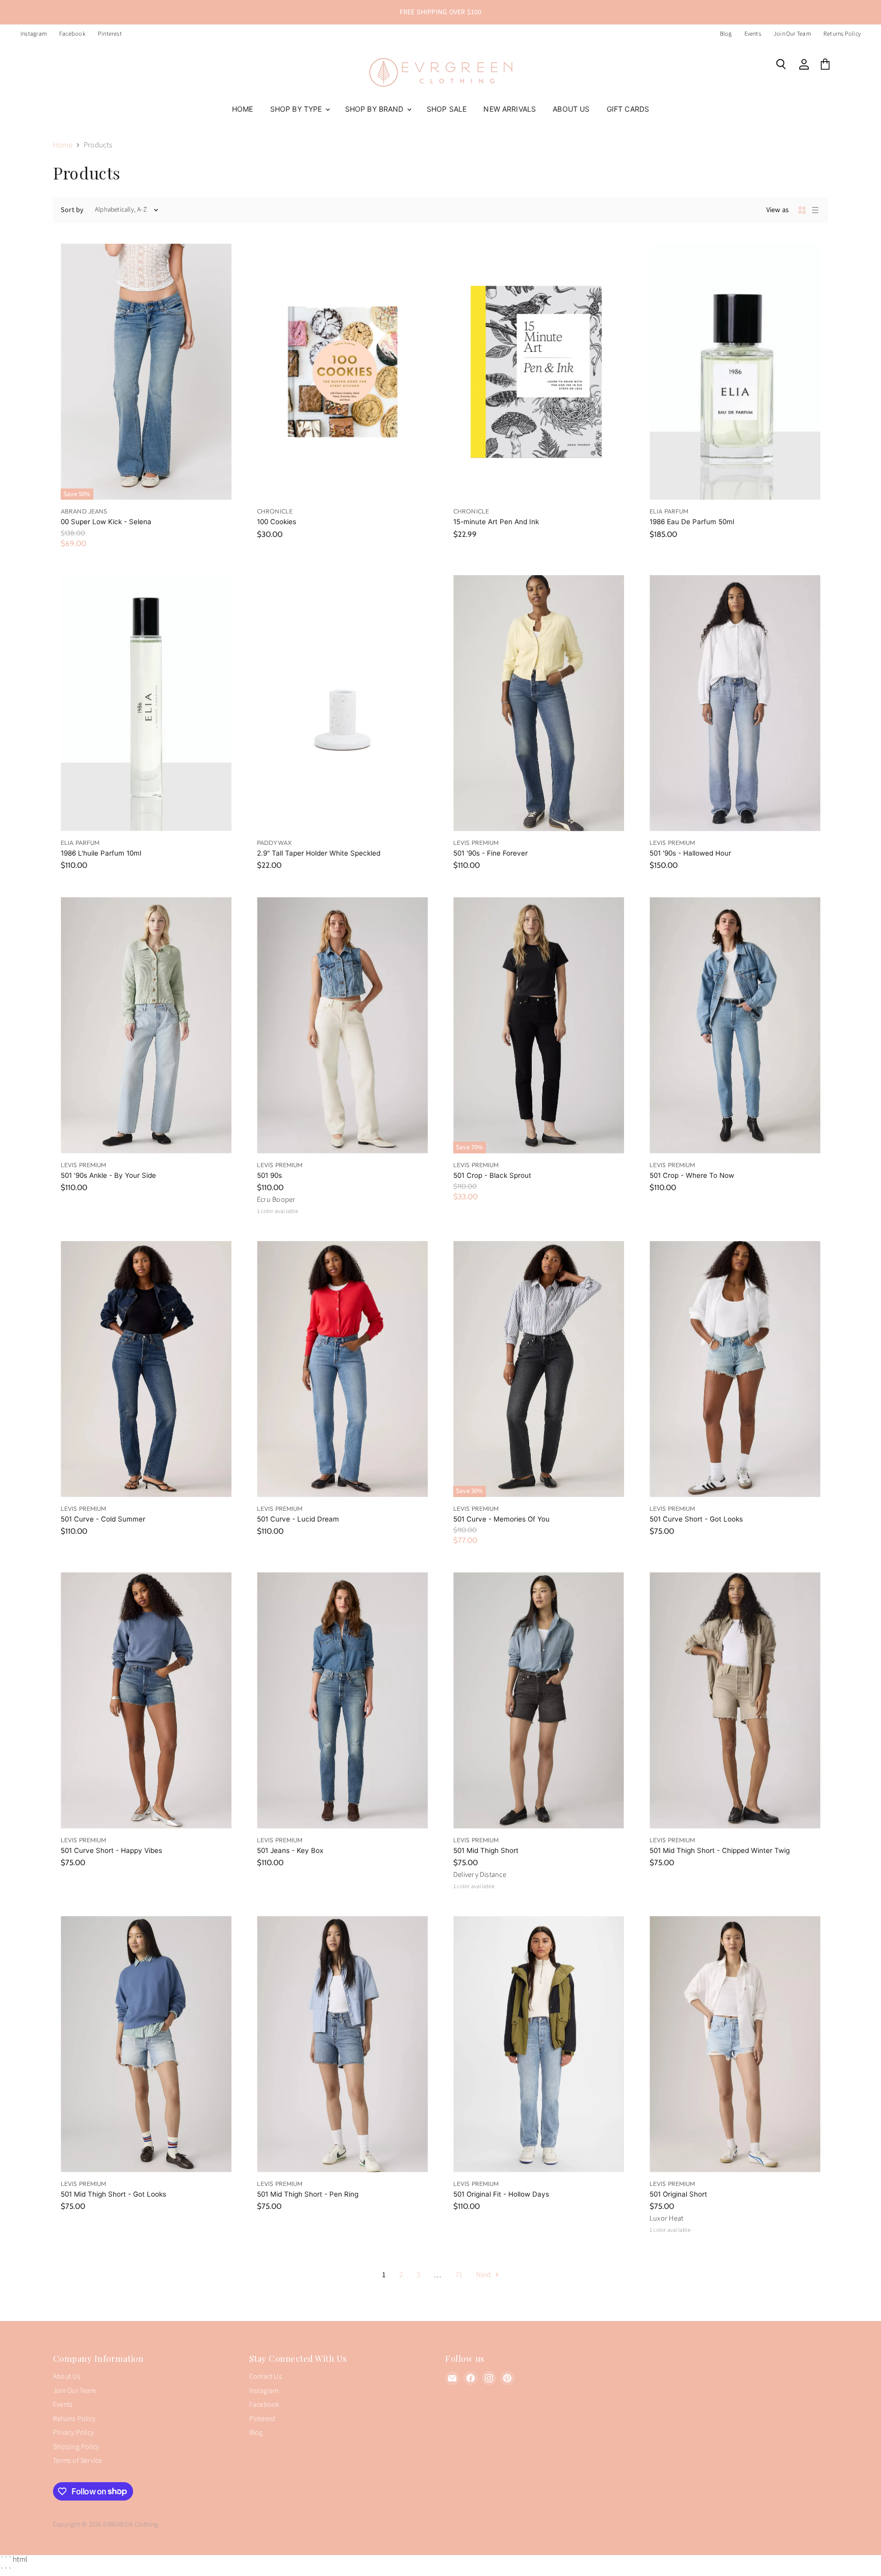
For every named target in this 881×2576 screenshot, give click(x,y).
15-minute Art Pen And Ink (496, 522)
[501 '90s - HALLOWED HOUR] (735, 703)
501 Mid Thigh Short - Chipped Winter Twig (720, 1850)
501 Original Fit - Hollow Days (501, 2194)
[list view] (815, 210)
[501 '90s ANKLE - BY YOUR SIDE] (146, 1025)
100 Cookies (277, 522)
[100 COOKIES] (342, 372)
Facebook (72, 34)
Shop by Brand (375, 109)
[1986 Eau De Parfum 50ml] (735, 372)
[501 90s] (342, 1025)
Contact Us (266, 2377)
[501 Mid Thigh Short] (539, 1700)
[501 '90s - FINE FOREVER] (539, 703)
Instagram (34, 34)
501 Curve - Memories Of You (501, 1519)
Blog (726, 34)
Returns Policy (842, 34)
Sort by (72, 210)
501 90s (269, 1175)
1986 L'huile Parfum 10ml (101, 853)
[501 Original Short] (735, 2044)
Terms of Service (78, 2461)
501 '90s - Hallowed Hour (690, 853)
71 (459, 2275)
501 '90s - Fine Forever (490, 853)
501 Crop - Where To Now (692, 1175)
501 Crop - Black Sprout (492, 1175)
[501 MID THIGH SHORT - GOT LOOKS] (146, 2044)
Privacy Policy (73, 2433)
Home (243, 109)
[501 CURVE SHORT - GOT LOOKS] (735, 1369)
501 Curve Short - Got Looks (696, 1519)
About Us (571, 109)
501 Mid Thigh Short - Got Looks (113, 2194)
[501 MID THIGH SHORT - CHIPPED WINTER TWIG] (735, 1700)
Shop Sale (447, 109)
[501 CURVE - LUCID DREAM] (342, 1369)
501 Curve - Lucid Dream (298, 1519)
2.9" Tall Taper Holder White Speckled (319, 853)
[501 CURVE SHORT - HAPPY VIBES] (146, 1700)
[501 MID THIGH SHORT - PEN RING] (342, 2044)
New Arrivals (510, 109)
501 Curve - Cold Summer (103, 1519)
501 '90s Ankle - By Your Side (108, 1175)
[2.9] (342, 703)
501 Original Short (678, 2194)
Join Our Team (792, 34)
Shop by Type (297, 109)
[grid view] (802, 210)
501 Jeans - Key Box (290, 1850)
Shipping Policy (76, 2447)
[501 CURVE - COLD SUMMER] (146, 1369)
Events (753, 34)
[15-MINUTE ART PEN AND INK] (539, 372)
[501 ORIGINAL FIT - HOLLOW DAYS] (539, 2044)
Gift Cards (628, 109)
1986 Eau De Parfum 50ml (692, 522)
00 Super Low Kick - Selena (106, 522)
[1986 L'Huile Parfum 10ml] (146, 703)
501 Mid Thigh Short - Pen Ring (308, 2194)
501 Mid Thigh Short (486, 1850)
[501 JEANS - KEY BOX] (342, 1700)
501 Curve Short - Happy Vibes (111, 1850)
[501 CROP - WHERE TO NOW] (735, 1025)
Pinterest (110, 34)
